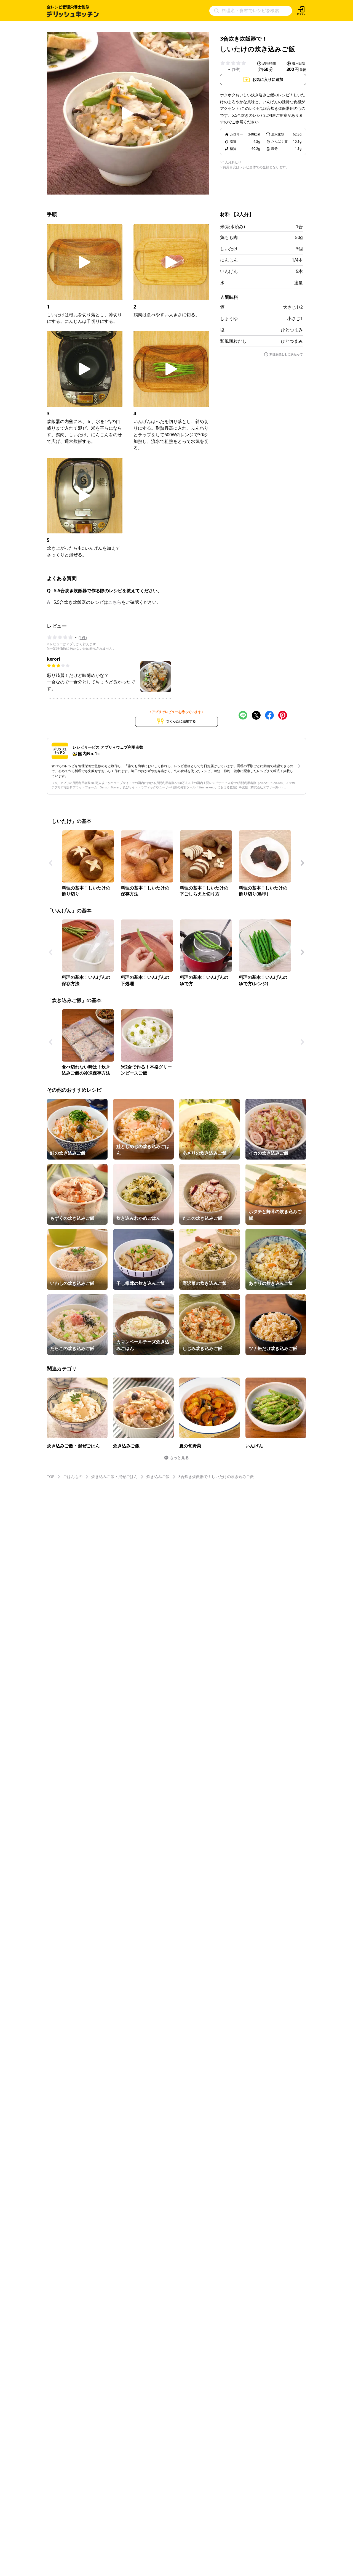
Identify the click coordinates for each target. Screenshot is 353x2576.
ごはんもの (73, 1476)
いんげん (229, 271)
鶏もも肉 (229, 237)
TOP (51, 1476)
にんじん (229, 260)
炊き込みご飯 (158, 1476)
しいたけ (229, 249)
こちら (115, 602)
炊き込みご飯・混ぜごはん (114, 1476)
